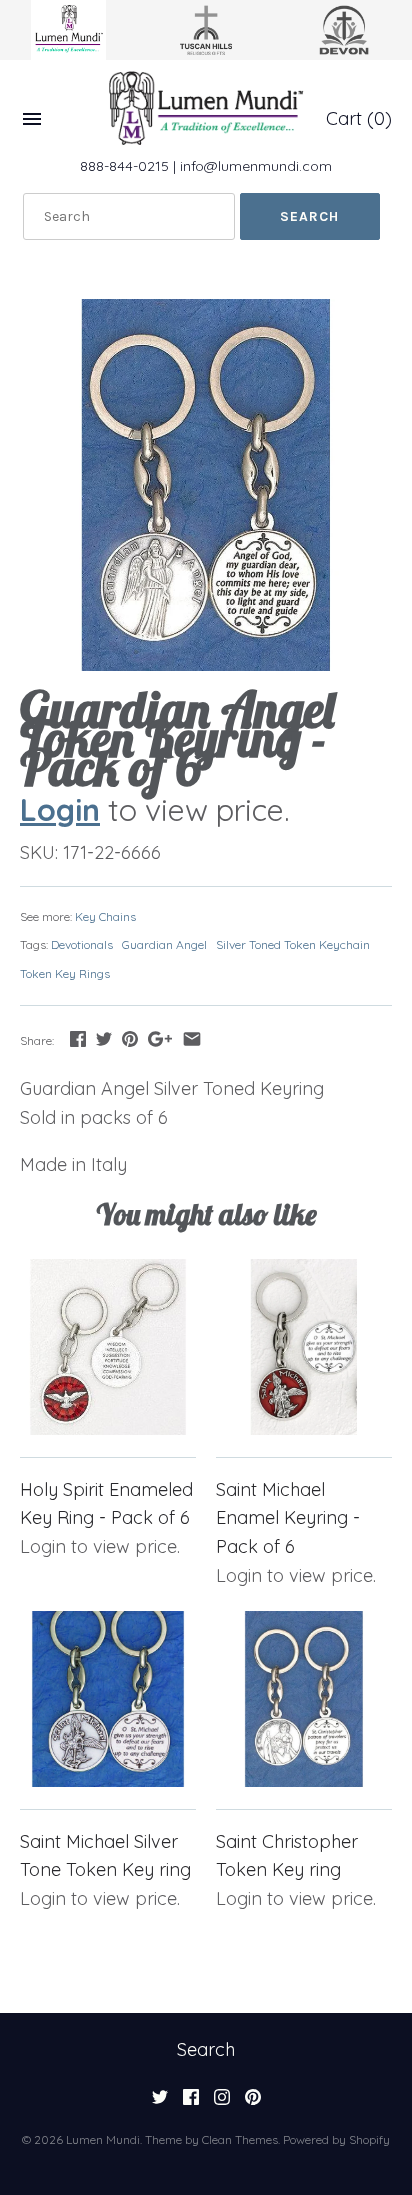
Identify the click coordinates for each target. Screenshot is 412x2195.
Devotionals (82, 944)
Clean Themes (240, 2139)
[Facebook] (191, 2103)
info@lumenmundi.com (256, 166)
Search (206, 2049)
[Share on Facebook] (78, 1038)
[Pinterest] (253, 2103)
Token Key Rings (65, 973)
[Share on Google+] (160, 1038)
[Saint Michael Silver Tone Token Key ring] (108, 1699)
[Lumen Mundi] (206, 108)
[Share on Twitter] (104, 1038)
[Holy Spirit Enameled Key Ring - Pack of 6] (108, 1347)
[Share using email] (192, 1038)
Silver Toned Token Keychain (293, 944)
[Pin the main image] (130, 1038)
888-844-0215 (124, 166)
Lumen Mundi (103, 2139)
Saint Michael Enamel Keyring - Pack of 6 (288, 1518)
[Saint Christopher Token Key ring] (304, 1699)
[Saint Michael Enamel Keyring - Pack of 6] (304, 1347)
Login (60, 809)
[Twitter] (160, 2103)
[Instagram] (222, 2103)
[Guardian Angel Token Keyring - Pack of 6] (206, 485)
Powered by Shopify (336, 2139)
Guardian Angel (164, 944)
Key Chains (105, 916)
